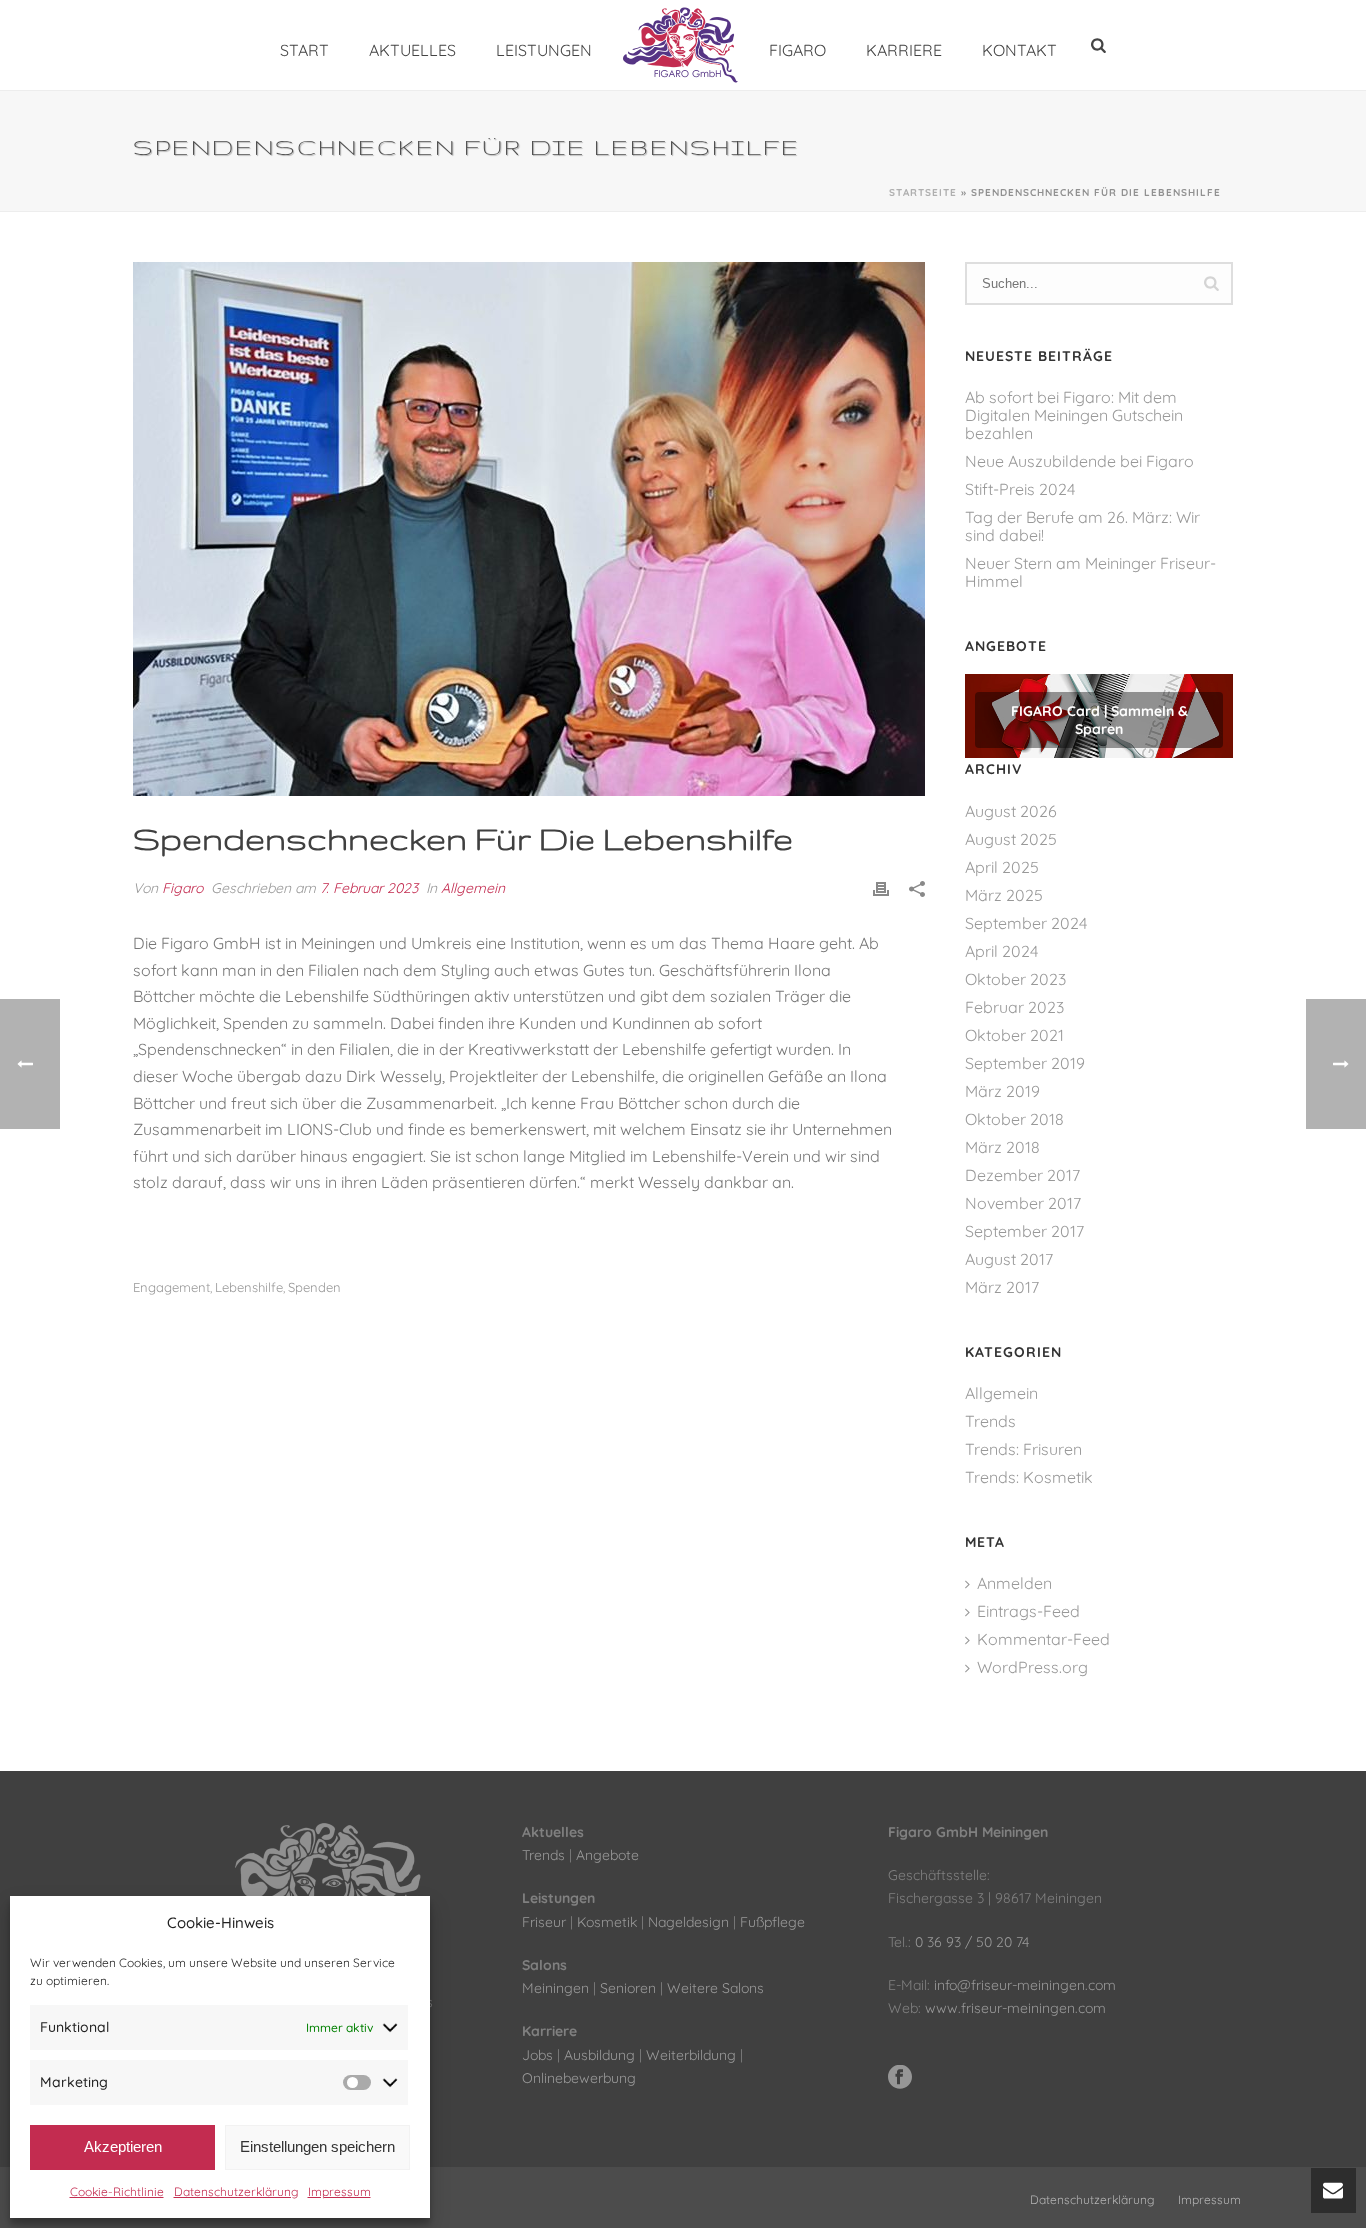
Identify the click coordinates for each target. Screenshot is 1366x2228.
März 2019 (1002, 1091)
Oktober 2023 (1015, 979)
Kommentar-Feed (1043, 1639)
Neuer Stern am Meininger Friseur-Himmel (1090, 572)
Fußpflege (772, 1922)
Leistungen (544, 50)
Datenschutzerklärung (236, 2191)
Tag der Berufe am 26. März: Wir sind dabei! (1082, 526)
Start (304, 50)
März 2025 (1004, 895)
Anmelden (1014, 1583)
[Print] (881, 888)
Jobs (537, 2055)
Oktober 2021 (1014, 1035)
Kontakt (1019, 50)
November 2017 (1023, 1203)
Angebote (607, 1855)
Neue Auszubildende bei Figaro (1079, 461)
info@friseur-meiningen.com (1025, 1985)
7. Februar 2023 (369, 888)
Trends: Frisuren (1023, 1449)
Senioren (628, 1988)
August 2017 (1009, 1259)
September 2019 (1025, 1063)
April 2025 (1002, 867)
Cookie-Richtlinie (117, 2191)
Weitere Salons (715, 1988)
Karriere (904, 50)
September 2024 (1026, 923)
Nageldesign (688, 1922)
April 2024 (1001, 951)
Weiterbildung (691, 2055)
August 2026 (1011, 811)
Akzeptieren (123, 2146)
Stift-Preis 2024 (1020, 489)
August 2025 (1011, 839)
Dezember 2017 (1022, 1175)
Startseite (923, 192)
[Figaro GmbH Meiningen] (680, 45)
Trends (990, 1421)
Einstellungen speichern (317, 2146)
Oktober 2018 (1014, 1119)
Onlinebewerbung (579, 2078)
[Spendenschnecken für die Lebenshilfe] (529, 529)
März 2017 (1002, 1287)
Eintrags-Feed (1028, 1611)
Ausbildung (599, 2055)
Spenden (314, 1287)
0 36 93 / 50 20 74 (972, 1942)
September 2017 (1024, 1231)
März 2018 (1002, 1147)
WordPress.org (1032, 1667)
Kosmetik (607, 1922)
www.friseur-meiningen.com (1015, 2008)
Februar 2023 (1014, 1007)
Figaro (797, 50)
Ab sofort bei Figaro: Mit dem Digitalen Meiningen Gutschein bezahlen (1074, 415)
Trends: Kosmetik (1029, 1477)
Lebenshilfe (249, 1287)
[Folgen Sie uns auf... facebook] (900, 2078)
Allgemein (473, 888)
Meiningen (555, 1988)
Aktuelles (412, 50)
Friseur (544, 1922)
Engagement (171, 1287)
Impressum (339, 2191)
